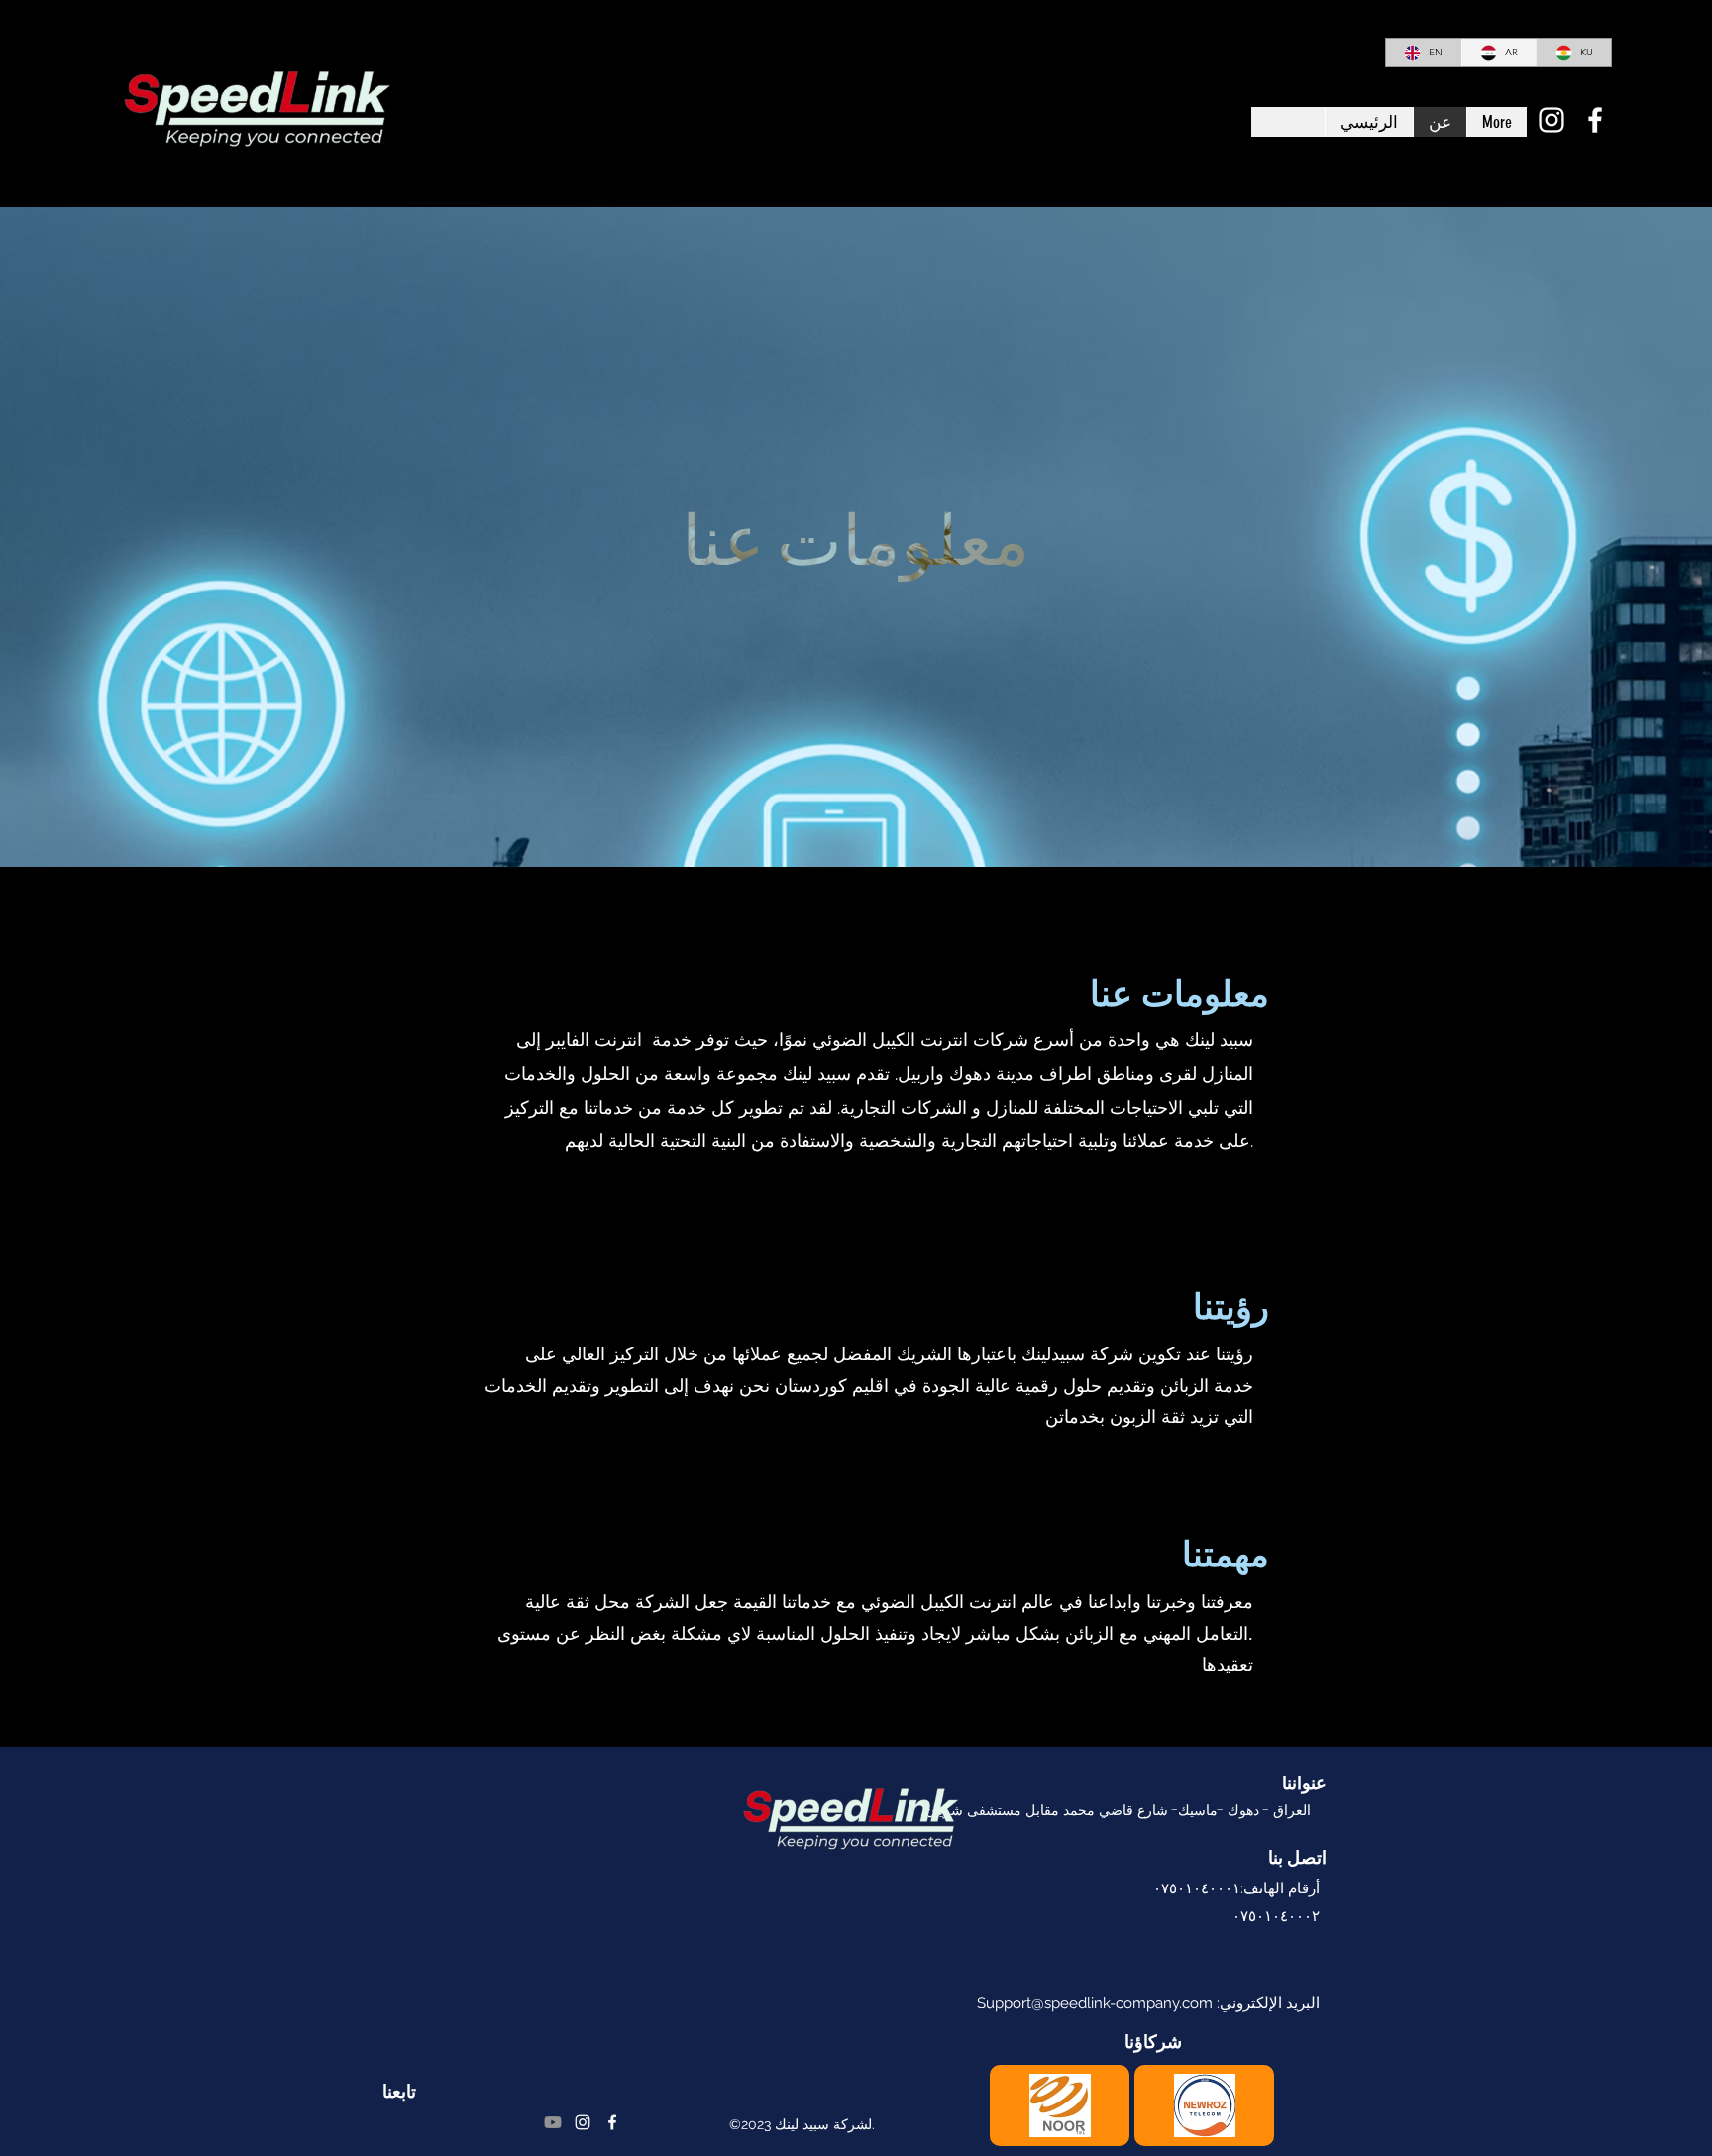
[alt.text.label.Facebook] (1595, 120)
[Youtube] (553, 2122)
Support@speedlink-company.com (1095, 2003)
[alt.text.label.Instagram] (1551, 120)
